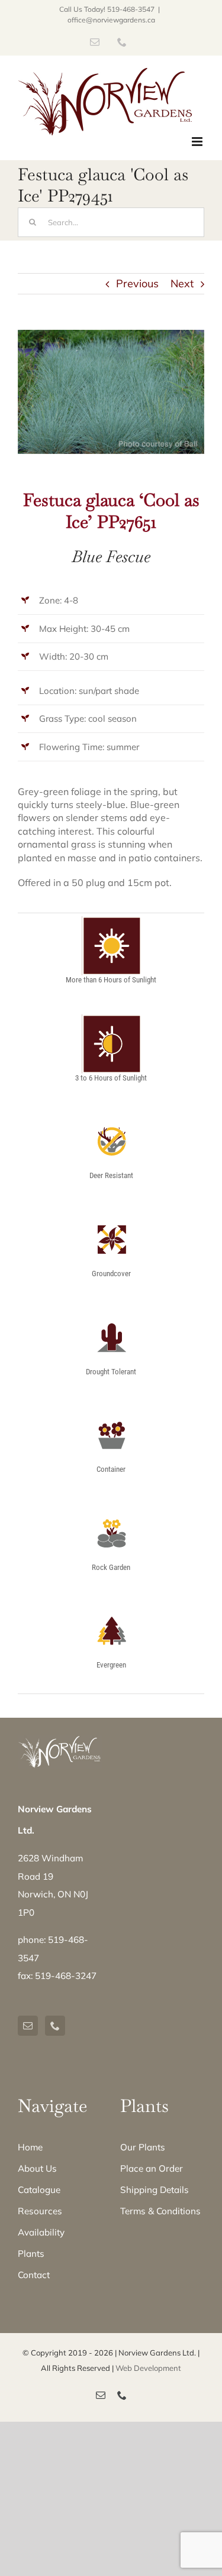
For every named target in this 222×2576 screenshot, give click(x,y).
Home (30, 2147)
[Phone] (55, 2026)
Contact (34, 2275)
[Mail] (28, 2026)
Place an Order (152, 2168)
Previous (137, 283)
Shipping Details (155, 2190)
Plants (31, 2254)
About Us (37, 2168)
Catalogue (39, 2190)
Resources (40, 2211)
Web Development (148, 2368)
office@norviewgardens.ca (111, 20)
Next (182, 283)
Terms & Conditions (160, 2211)
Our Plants (143, 2147)
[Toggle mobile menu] (198, 142)
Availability (41, 2232)
